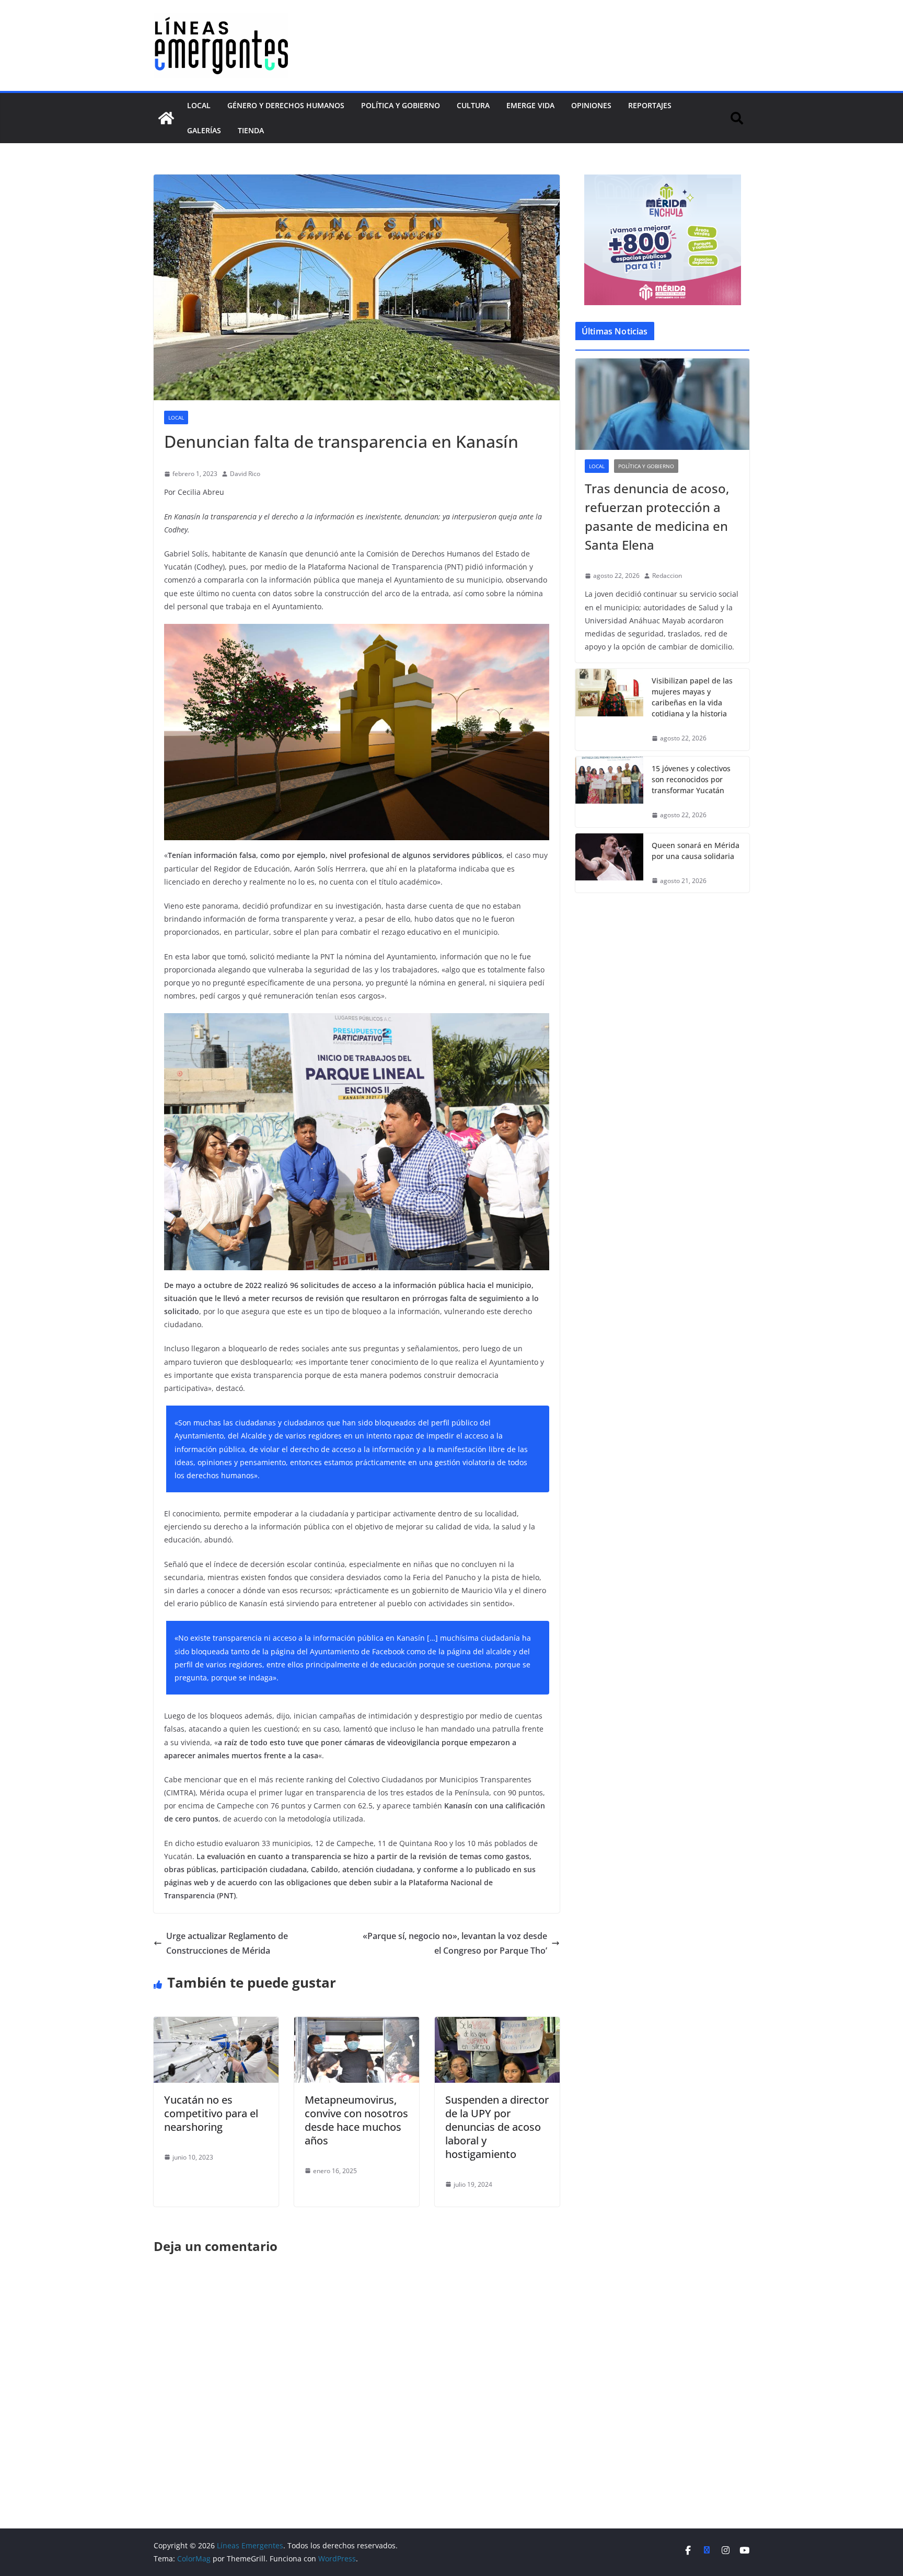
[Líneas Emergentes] (166, 118)
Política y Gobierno (401, 105)
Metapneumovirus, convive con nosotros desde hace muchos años (356, 2120)
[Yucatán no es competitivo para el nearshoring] (216, 2024)
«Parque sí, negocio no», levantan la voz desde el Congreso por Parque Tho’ (455, 1943)
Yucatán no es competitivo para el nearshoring (211, 2113)
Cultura (473, 105)
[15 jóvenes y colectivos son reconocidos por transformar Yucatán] (609, 792)
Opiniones (591, 105)
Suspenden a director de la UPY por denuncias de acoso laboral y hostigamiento (497, 2127)
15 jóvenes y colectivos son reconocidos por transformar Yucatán (691, 779)
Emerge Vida (530, 105)
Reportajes (650, 105)
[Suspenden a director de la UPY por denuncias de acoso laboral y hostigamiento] (497, 2024)
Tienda (251, 130)
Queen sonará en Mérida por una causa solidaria (696, 851)
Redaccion (667, 576)
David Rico (245, 474)
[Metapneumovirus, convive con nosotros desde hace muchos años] (357, 2024)
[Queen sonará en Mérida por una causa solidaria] (609, 863)
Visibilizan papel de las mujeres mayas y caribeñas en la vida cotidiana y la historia (692, 697)
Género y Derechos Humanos (286, 105)
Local (199, 105)
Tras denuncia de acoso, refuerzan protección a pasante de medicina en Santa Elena (657, 517)
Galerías (204, 130)
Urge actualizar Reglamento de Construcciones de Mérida (227, 1943)
